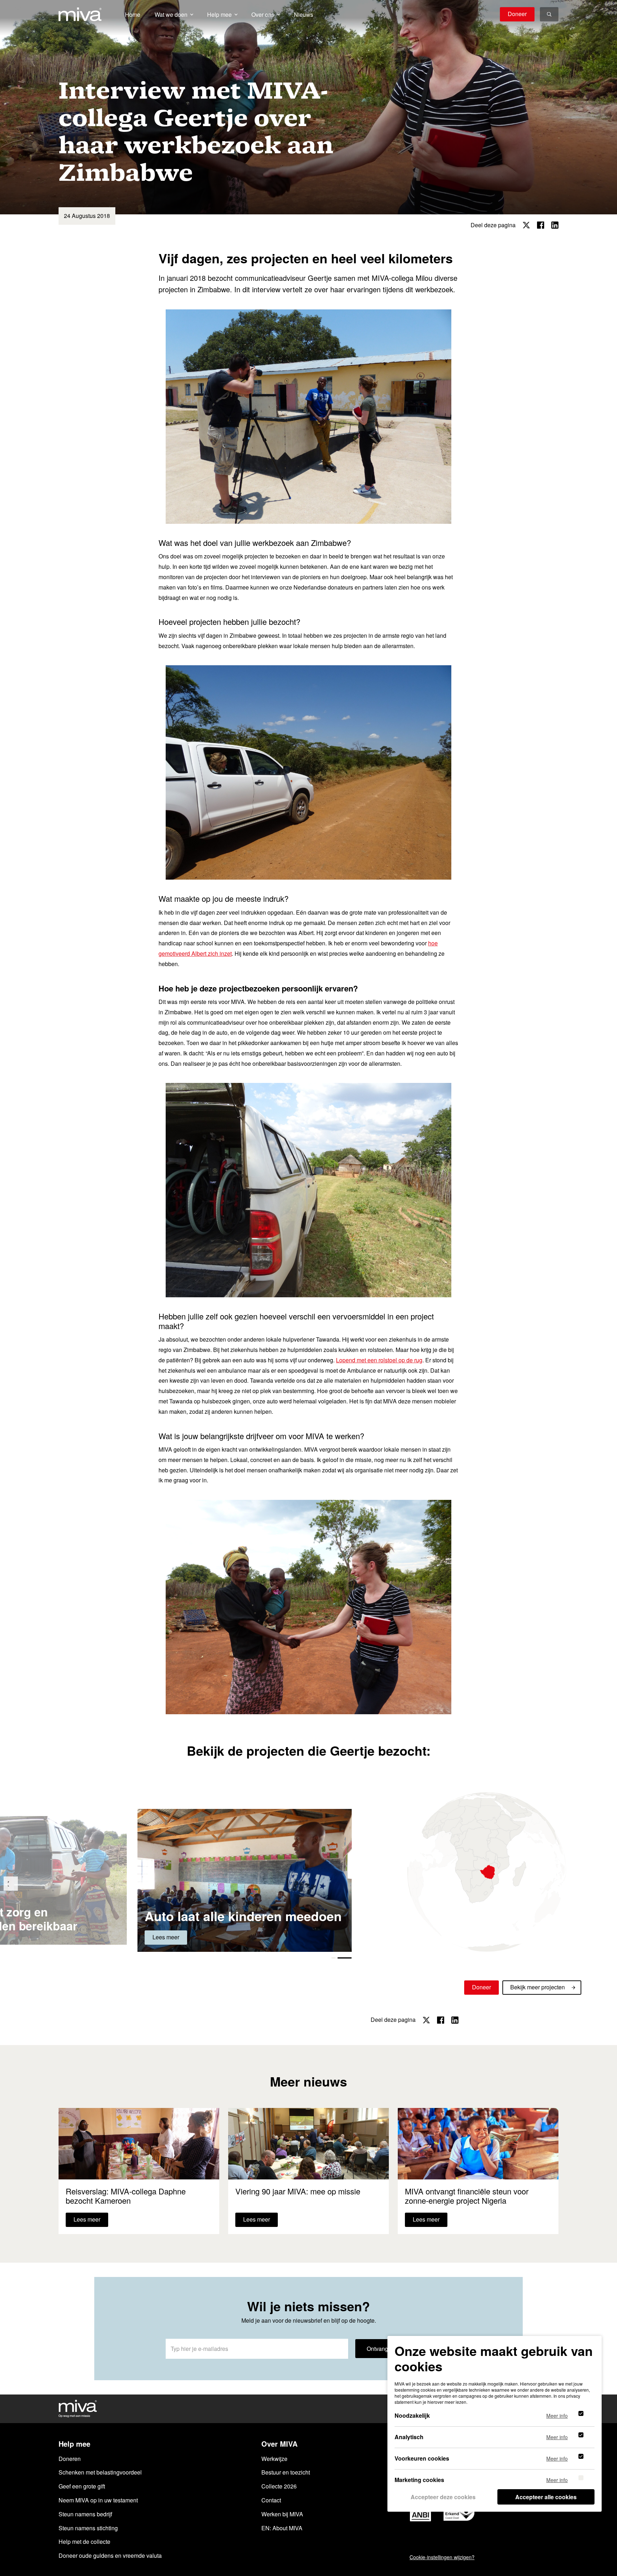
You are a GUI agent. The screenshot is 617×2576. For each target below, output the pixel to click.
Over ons (263, 14)
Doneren (70, 2459)
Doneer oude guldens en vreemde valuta (110, 2555)
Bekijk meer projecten (538, 1987)
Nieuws (304, 14)
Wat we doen (171, 14)
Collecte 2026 (279, 2486)
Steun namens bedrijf (85, 2514)
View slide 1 (344, 1958)
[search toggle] (549, 14)
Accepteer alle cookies (546, 2497)
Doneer (517, 14)
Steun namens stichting (88, 2528)
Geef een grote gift (82, 2486)
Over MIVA (279, 2444)
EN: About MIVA (282, 2528)
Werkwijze (274, 2459)
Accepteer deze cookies (443, 2497)
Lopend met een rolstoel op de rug (379, 1360)
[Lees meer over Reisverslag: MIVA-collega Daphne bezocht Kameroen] (139, 2171)
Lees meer (166, 1937)
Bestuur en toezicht (286, 2472)
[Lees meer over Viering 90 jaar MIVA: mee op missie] (308, 2171)
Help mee (219, 14)
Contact (271, 2500)
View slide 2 (333, 1958)
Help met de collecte (84, 2542)
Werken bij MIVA (282, 2514)
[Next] (11, 1884)
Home (133, 14)
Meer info (557, 2415)
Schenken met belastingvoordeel (100, 2472)
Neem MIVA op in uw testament (98, 2500)
